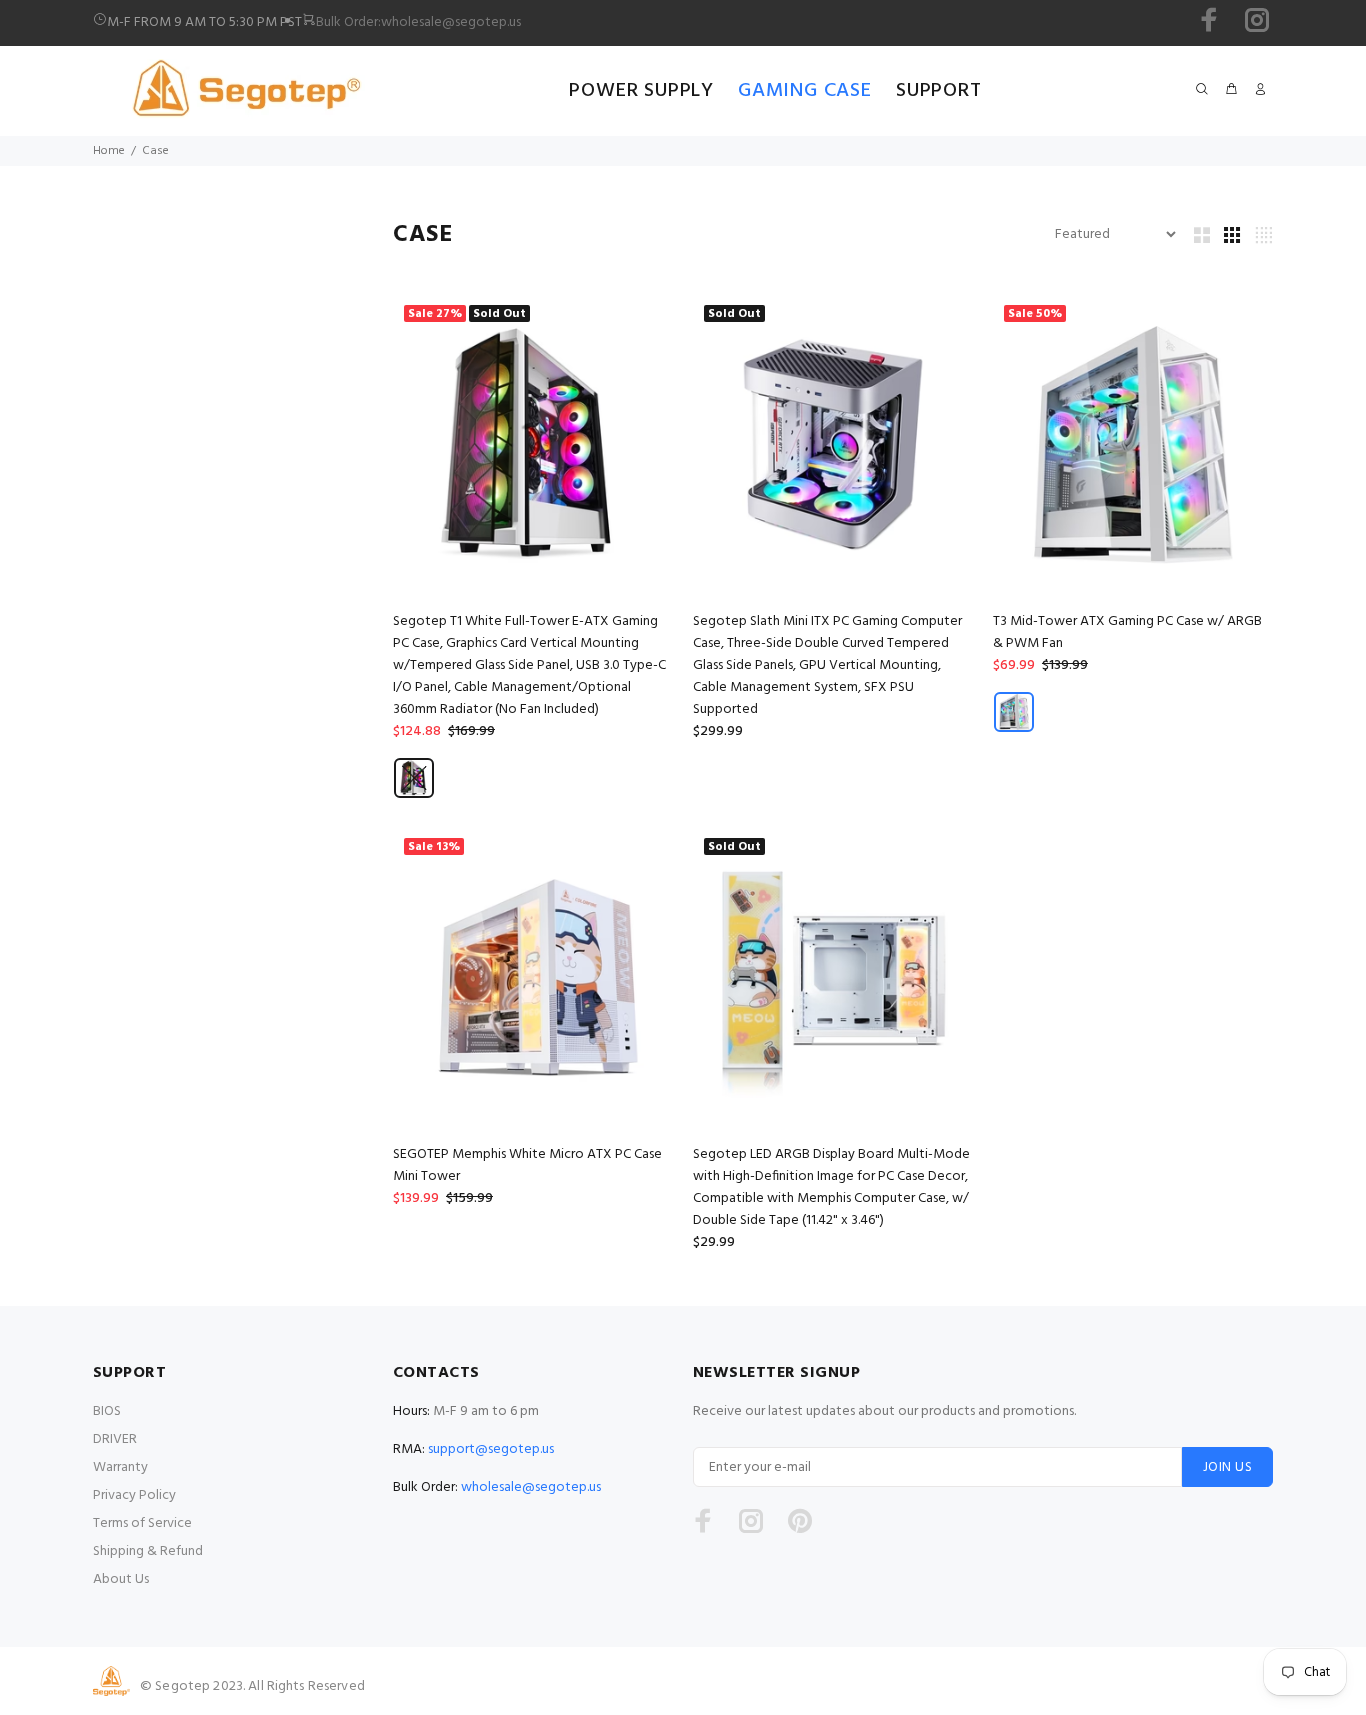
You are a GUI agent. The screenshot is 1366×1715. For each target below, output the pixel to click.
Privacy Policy (134, 1495)
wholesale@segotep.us (531, 1487)
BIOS (107, 1411)
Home (109, 151)
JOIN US (1227, 1467)
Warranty (120, 1467)
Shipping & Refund (148, 1551)
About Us (121, 1579)
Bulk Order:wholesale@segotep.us (418, 22)
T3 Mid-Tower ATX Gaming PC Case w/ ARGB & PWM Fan (1127, 632)
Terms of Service (142, 1523)
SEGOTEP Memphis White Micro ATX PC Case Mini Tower (527, 1165)
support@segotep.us (491, 1449)
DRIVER (115, 1439)
